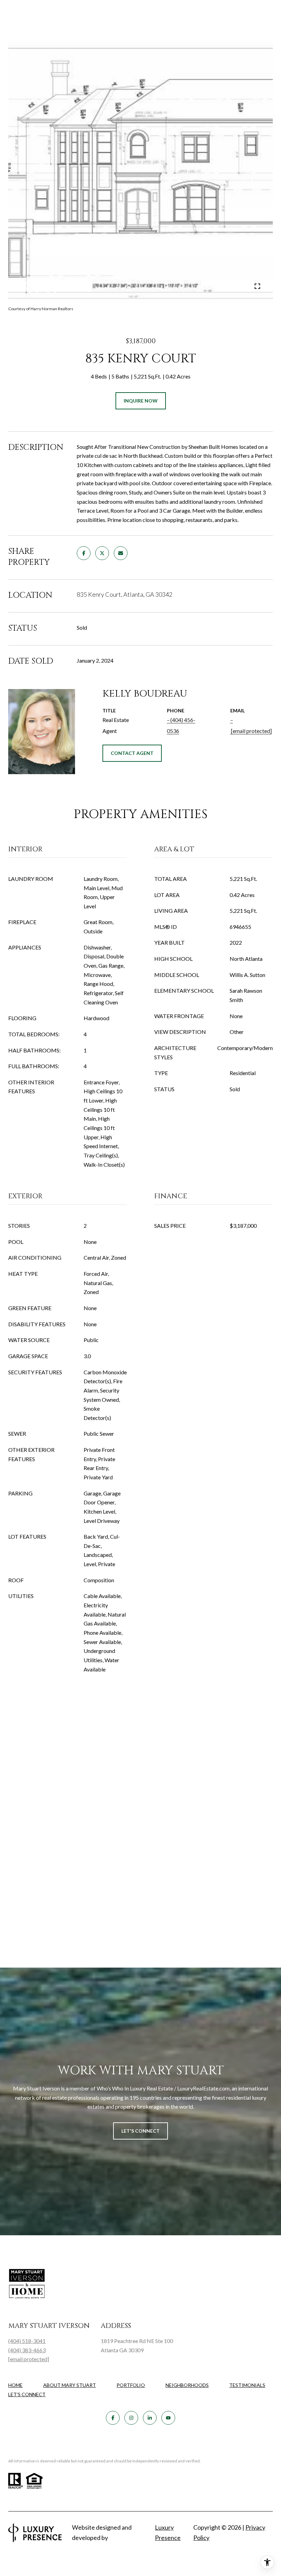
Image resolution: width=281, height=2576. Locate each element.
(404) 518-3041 (27, 2341)
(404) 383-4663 (27, 2350)
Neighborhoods (187, 2385)
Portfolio (131, 2385)
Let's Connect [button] (140, 2131)
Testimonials (247, 2385)
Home (15, 2385)
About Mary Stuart (70, 2385)
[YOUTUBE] (168, 2418)
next (52, 286)
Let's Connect (27, 2394)
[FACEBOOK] (113, 2418)
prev (33, 286)
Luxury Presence (168, 2532)
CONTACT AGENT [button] (132, 753)
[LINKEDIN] (150, 2418)
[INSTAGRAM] (131, 2418)
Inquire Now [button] (141, 401)
